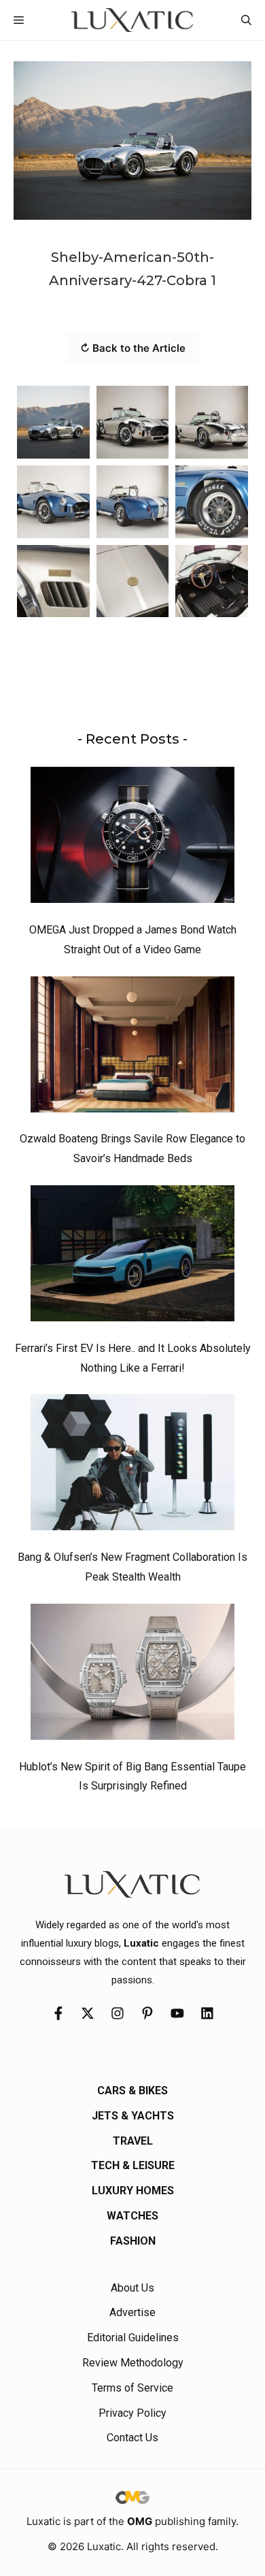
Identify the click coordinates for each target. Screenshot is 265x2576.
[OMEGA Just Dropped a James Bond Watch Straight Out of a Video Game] (132, 838)
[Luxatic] (132, 20)
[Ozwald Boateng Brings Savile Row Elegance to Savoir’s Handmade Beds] (132, 1048)
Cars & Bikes (132, 2091)
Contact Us (132, 2438)
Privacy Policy (132, 2413)
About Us (132, 2288)
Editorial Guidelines (133, 2338)
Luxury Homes (133, 2191)
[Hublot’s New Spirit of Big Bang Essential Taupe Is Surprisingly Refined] (132, 1675)
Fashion (133, 2241)
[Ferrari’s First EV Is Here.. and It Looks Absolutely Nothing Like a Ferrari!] (132, 1257)
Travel (133, 2141)
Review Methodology (133, 2363)
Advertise (132, 2312)
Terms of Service (132, 2388)
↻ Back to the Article (133, 348)
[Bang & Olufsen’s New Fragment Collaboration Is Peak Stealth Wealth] (132, 1466)
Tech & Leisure (133, 2165)
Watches (132, 2216)
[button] (246, 20)
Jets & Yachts (133, 2116)
